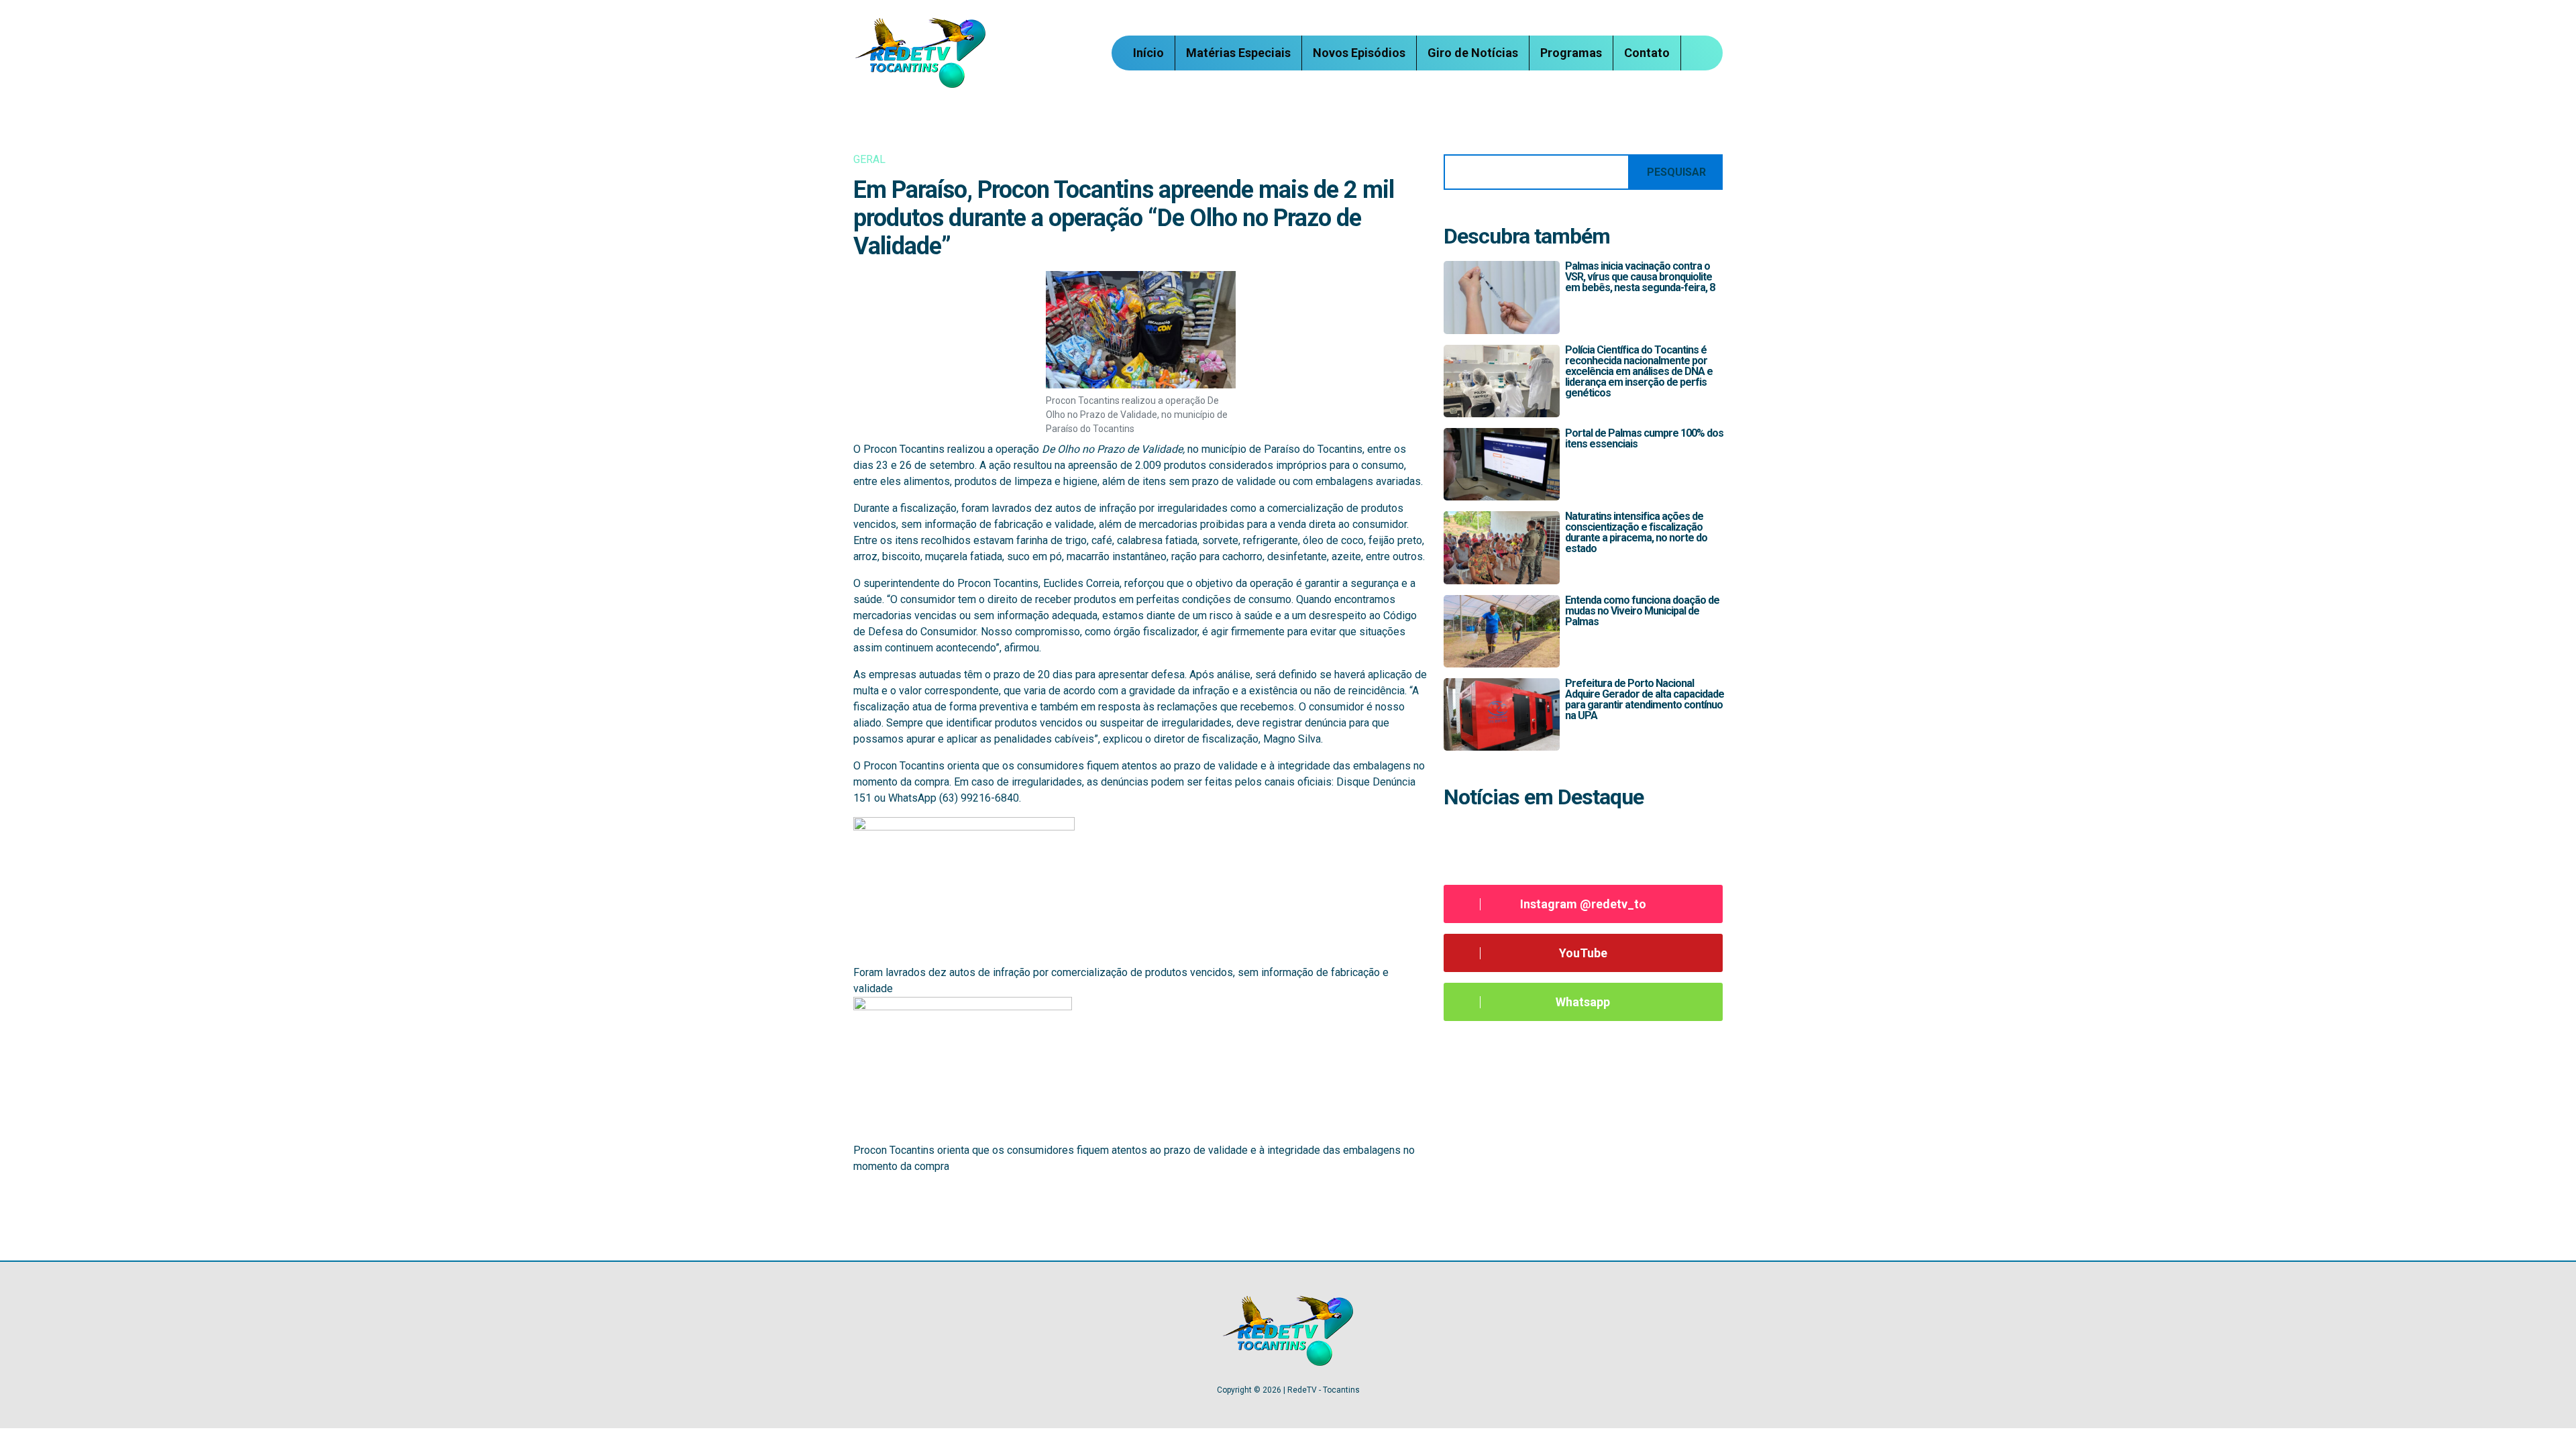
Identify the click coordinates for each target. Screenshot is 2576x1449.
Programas (1571, 53)
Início (1148, 53)
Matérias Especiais (1238, 53)
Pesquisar (1676, 172)
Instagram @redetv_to (1583, 904)
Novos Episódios (1359, 53)
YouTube (1583, 953)
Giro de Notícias (1473, 53)
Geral (869, 159)
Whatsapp (1583, 1002)
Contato (1647, 53)
